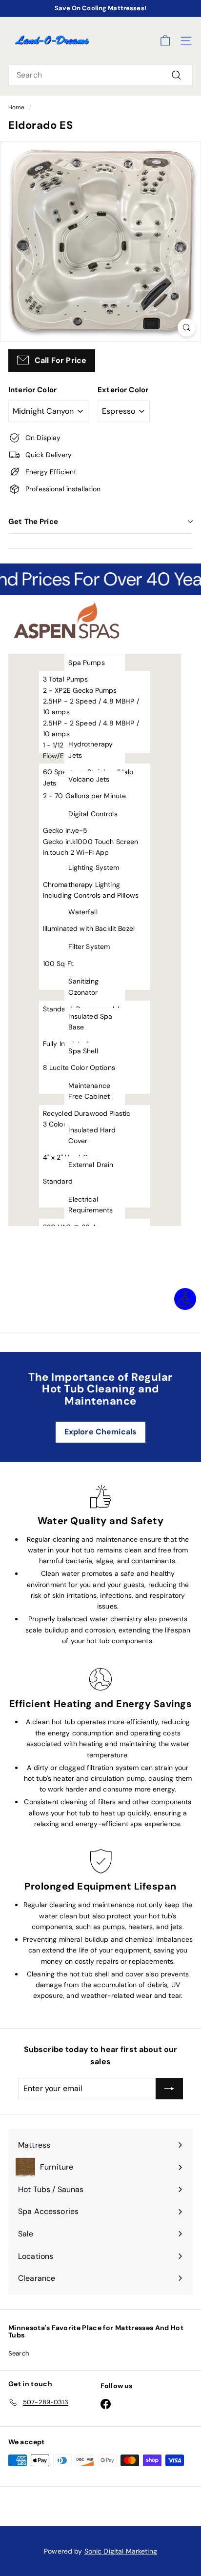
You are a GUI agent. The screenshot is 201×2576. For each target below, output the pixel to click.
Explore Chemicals (100, 1432)
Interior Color (32, 390)
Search (19, 2353)
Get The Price (33, 522)
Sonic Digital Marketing (121, 2551)
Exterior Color (123, 390)
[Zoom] (187, 328)
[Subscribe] (169, 2089)
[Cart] (165, 41)
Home (17, 107)
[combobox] (100, 75)
